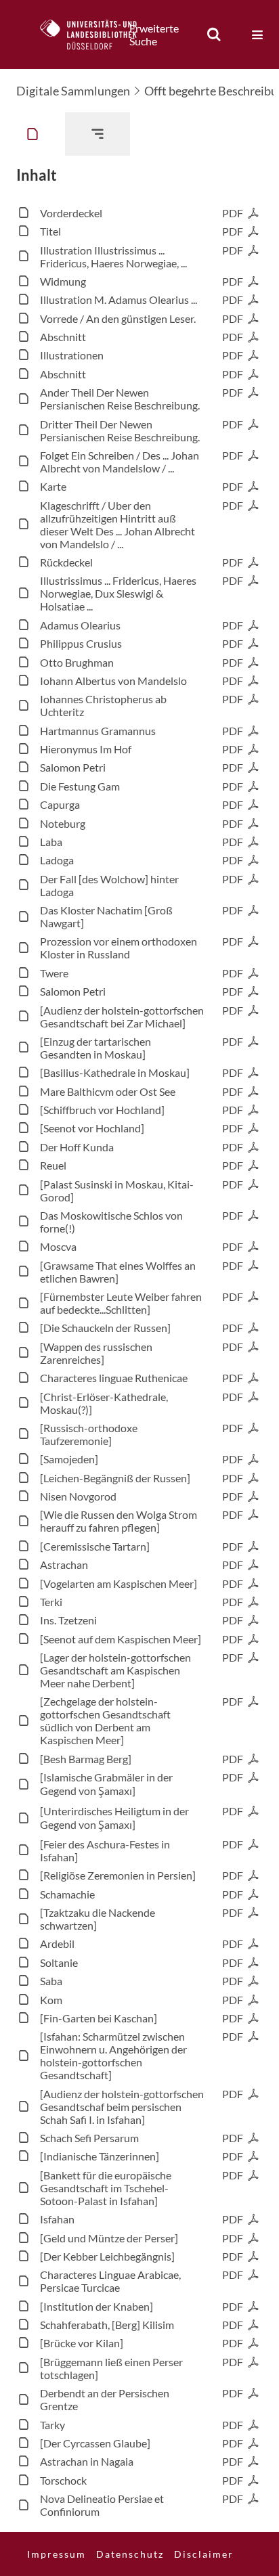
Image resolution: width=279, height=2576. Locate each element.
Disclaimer (204, 2554)
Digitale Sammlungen (73, 91)
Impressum (57, 2554)
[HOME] (95, 35)
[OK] (214, 35)
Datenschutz (130, 2554)
